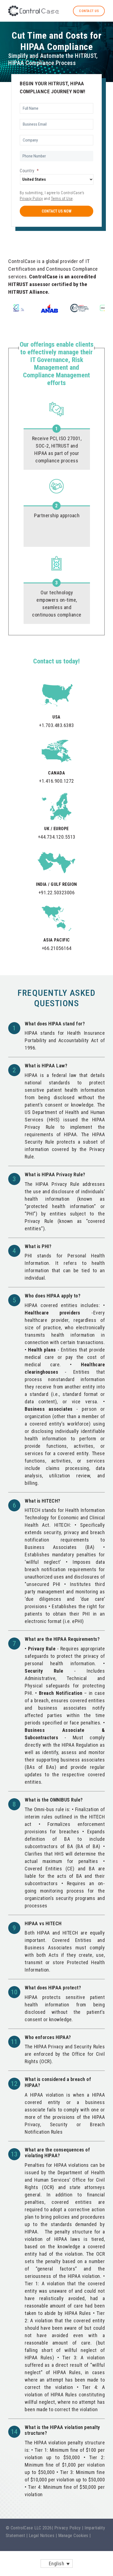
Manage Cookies (73, 2536)
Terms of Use (62, 199)
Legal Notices (42, 2536)
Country (29, 171)
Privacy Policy (31, 199)
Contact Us (89, 11)
